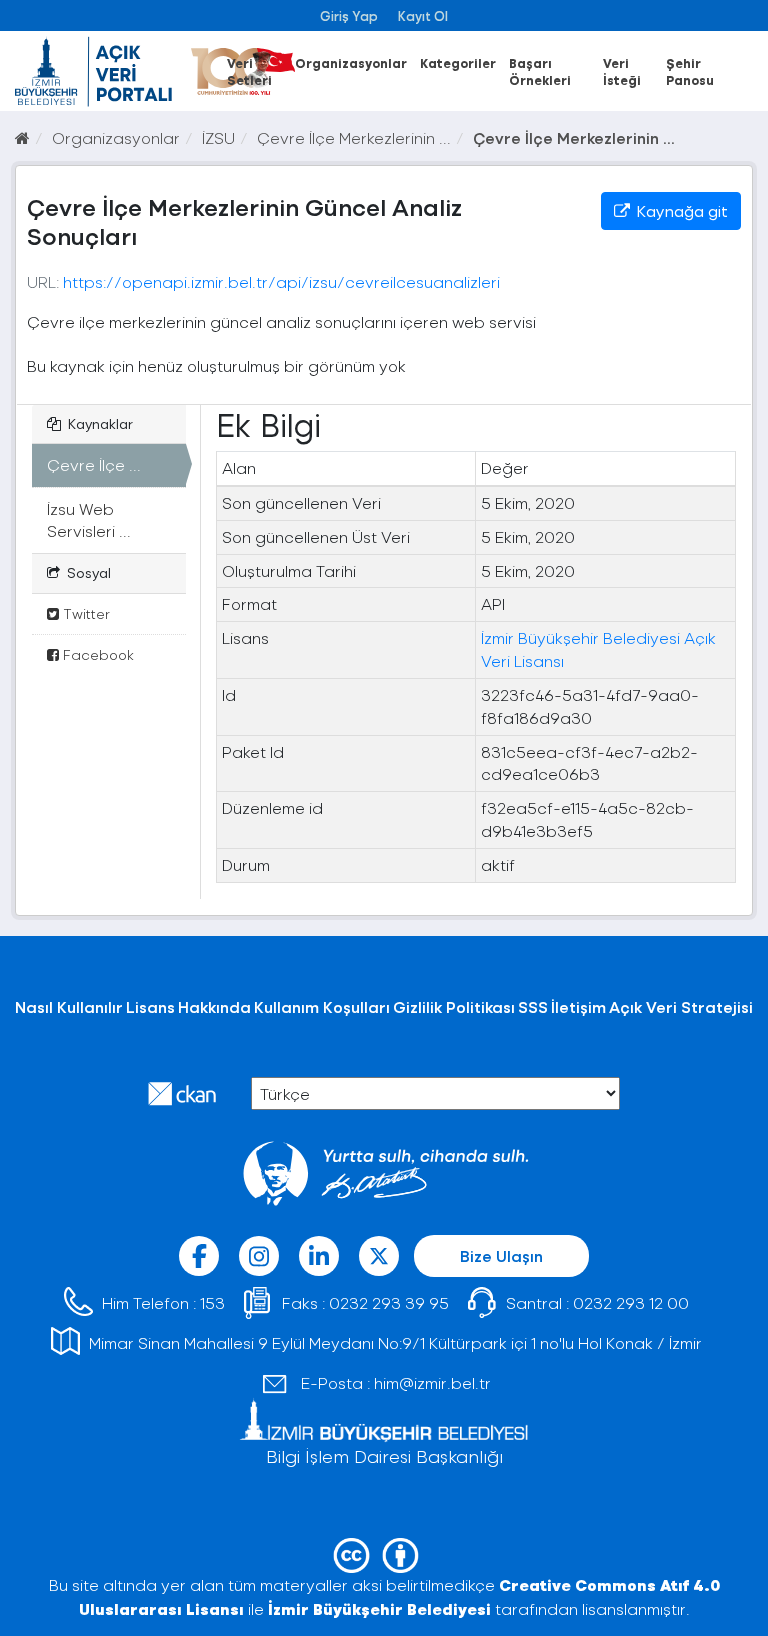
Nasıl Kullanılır (69, 1006)
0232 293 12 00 (631, 1302)
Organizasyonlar (351, 62)
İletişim (578, 1006)
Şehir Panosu (690, 71)
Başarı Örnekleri (540, 71)
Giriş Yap (349, 15)
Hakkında (214, 1006)
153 (212, 1302)
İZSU (218, 137)
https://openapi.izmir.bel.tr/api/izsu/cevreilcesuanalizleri (281, 281)
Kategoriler (458, 62)
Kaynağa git (680, 210)
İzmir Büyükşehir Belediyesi (379, 1608)
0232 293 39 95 (389, 1302)
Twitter (84, 613)
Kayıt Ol (423, 15)
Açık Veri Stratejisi (681, 1006)
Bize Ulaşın (501, 1255)
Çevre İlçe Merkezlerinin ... (354, 137)
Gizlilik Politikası (454, 1006)
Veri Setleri (249, 71)
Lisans (150, 1006)
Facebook (96, 654)
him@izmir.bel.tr (432, 1382)
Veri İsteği (622, 71)
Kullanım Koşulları (322, 1006)
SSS (533, 1006)
